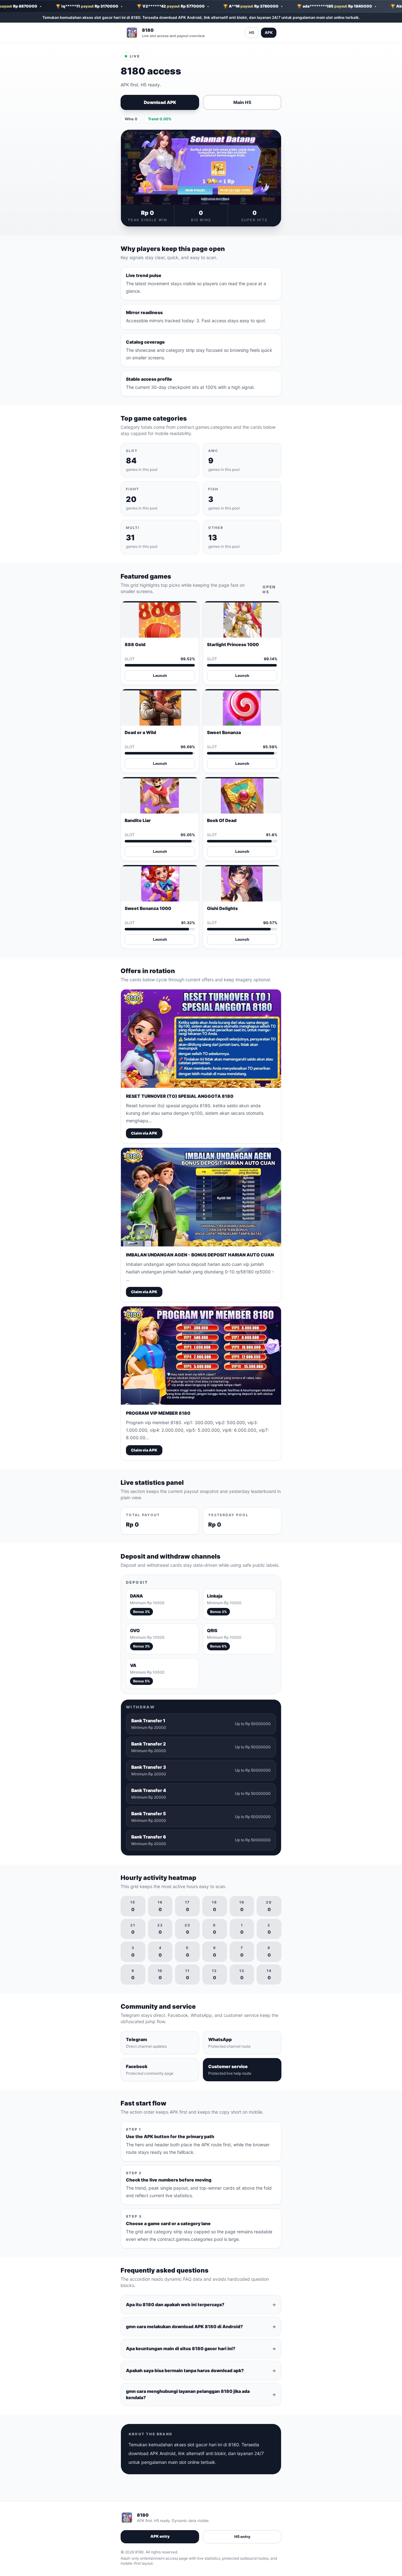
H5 (252, 33)
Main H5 (242, 102)
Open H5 (269, 589)
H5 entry (242, 2537)
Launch (160, 675)
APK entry (160, 2536)
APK (269, 33)
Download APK (160, 102)
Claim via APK (144, 1133)
